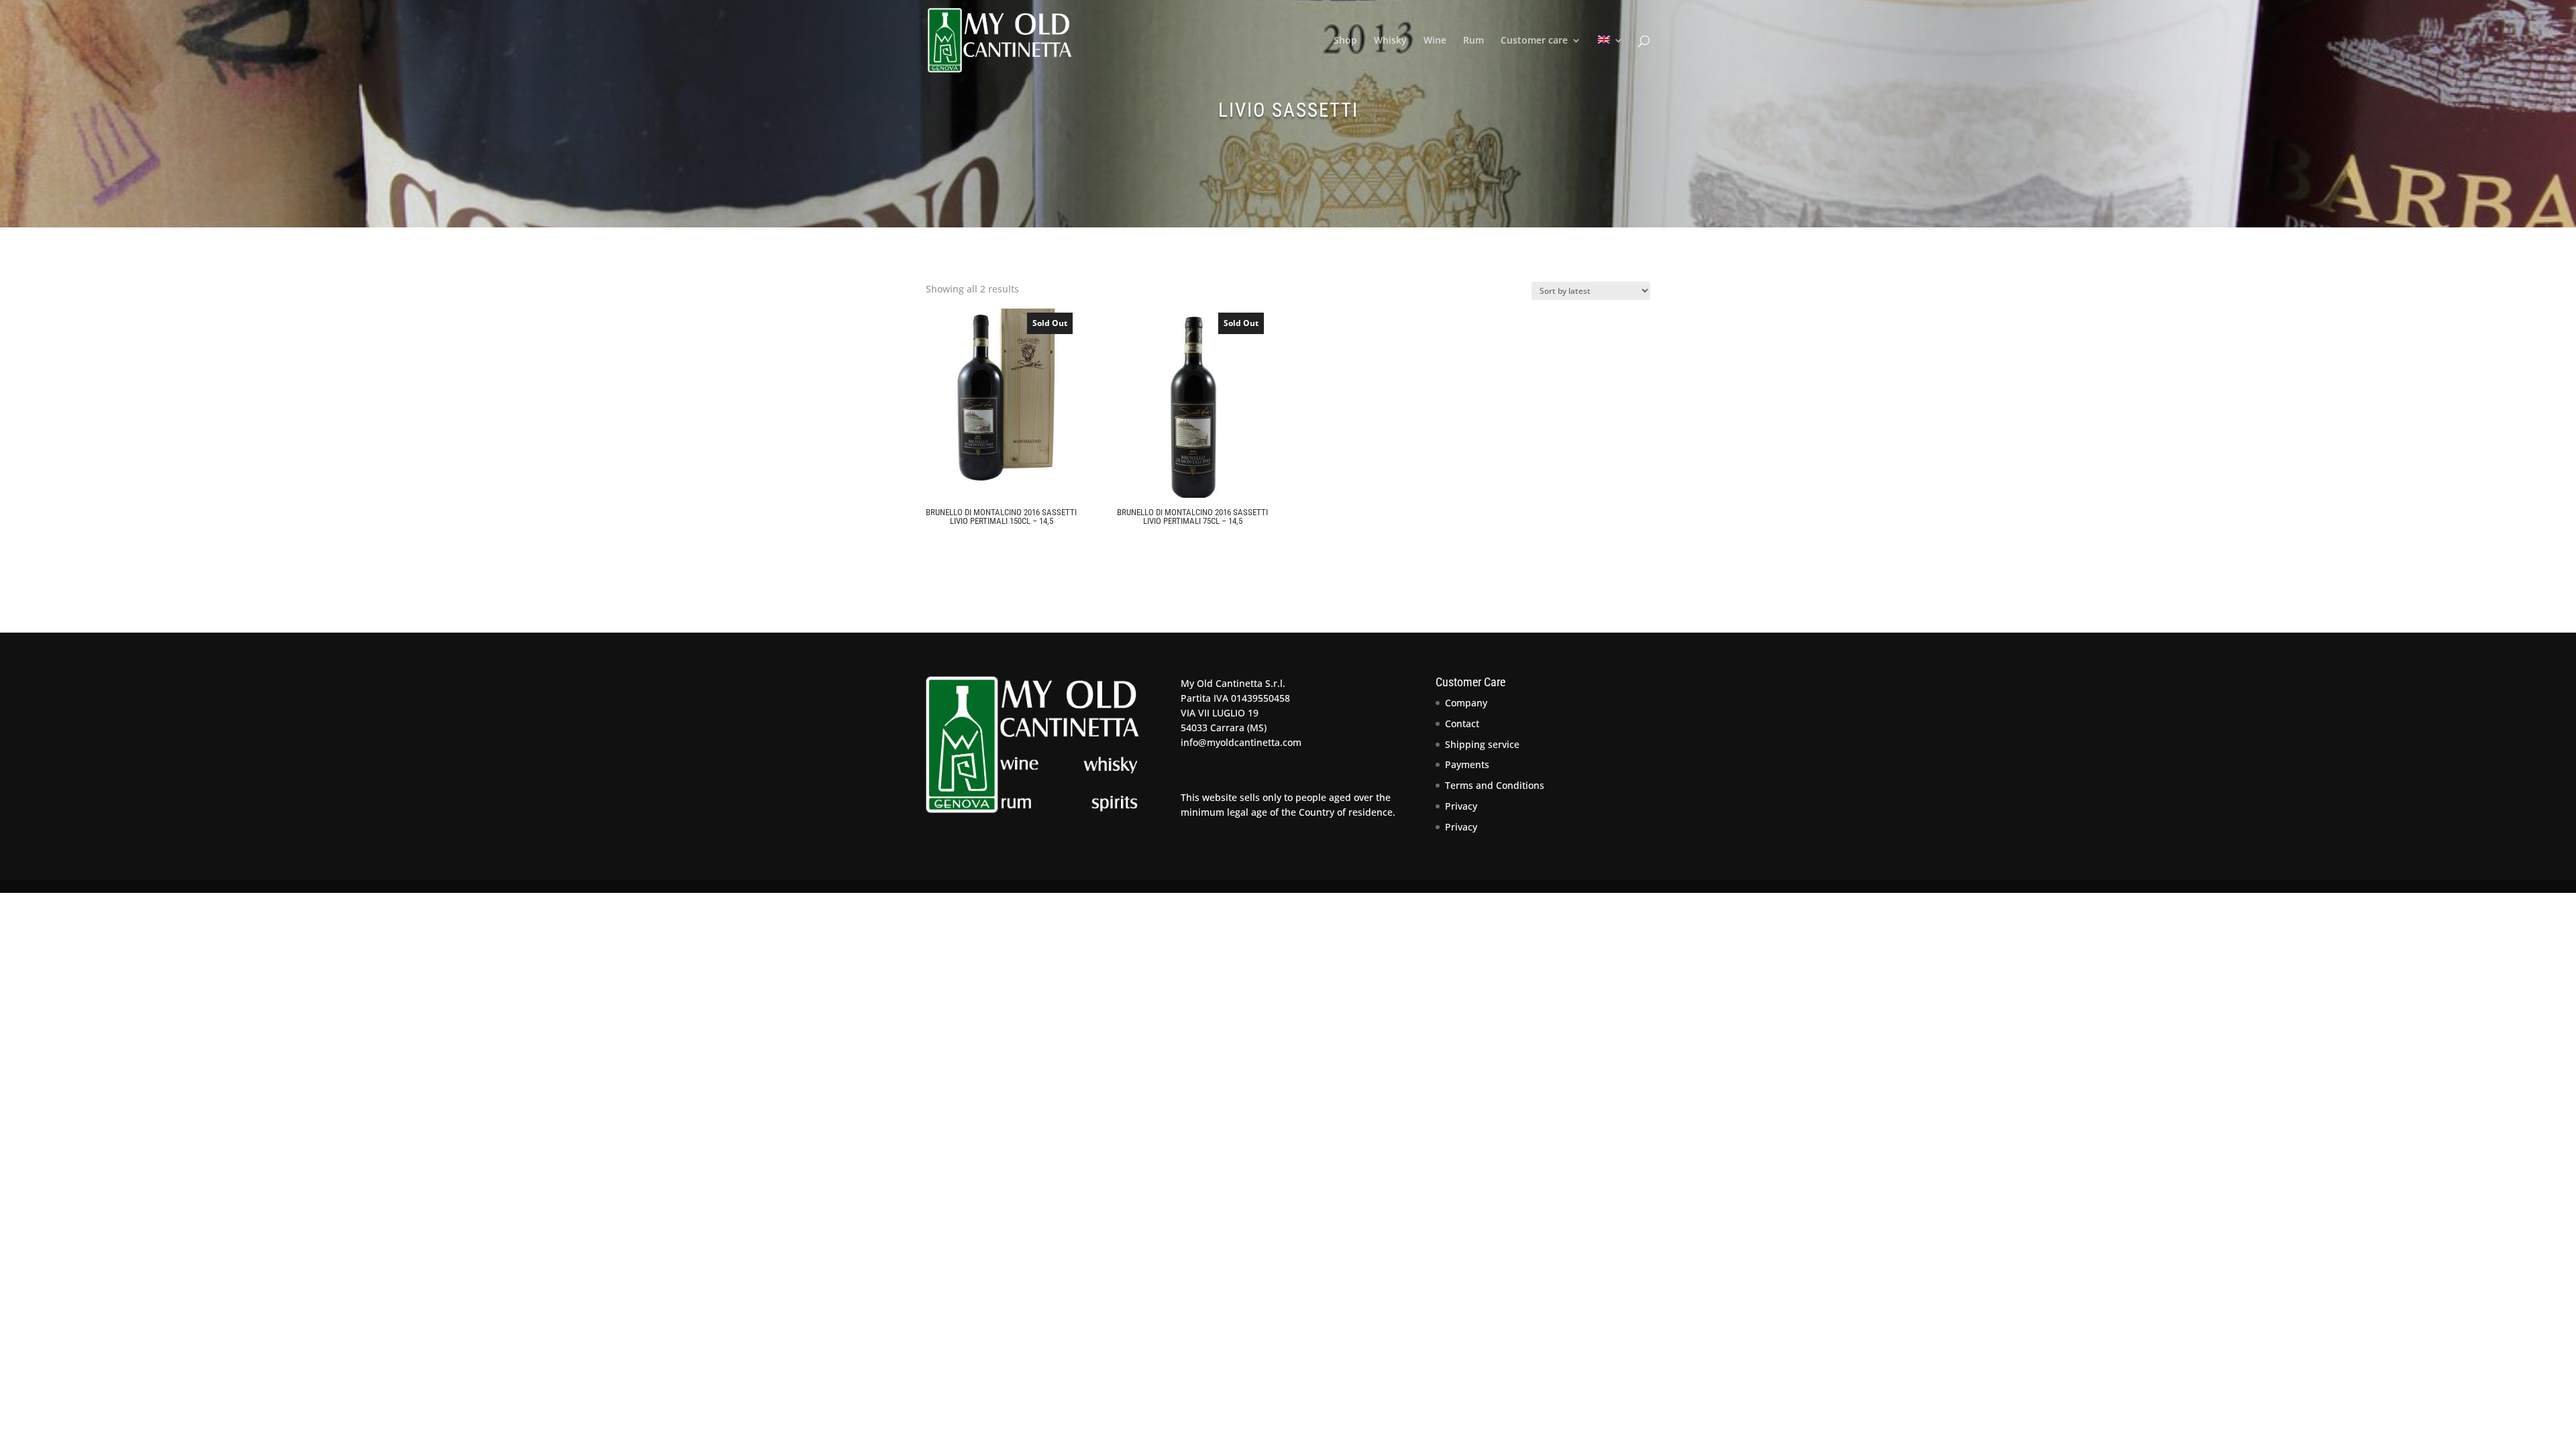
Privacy (1461, 806)
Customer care (1534, 41)
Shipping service (1482, 744)
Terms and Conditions (1495, 785)
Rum (1473, 41)
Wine (1435, 41)
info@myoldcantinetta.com (1241, 742)
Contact (1462, 723)
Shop (1345, 41)
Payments (1467, 764)
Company (1466, 703)
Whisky (1390, 41)
